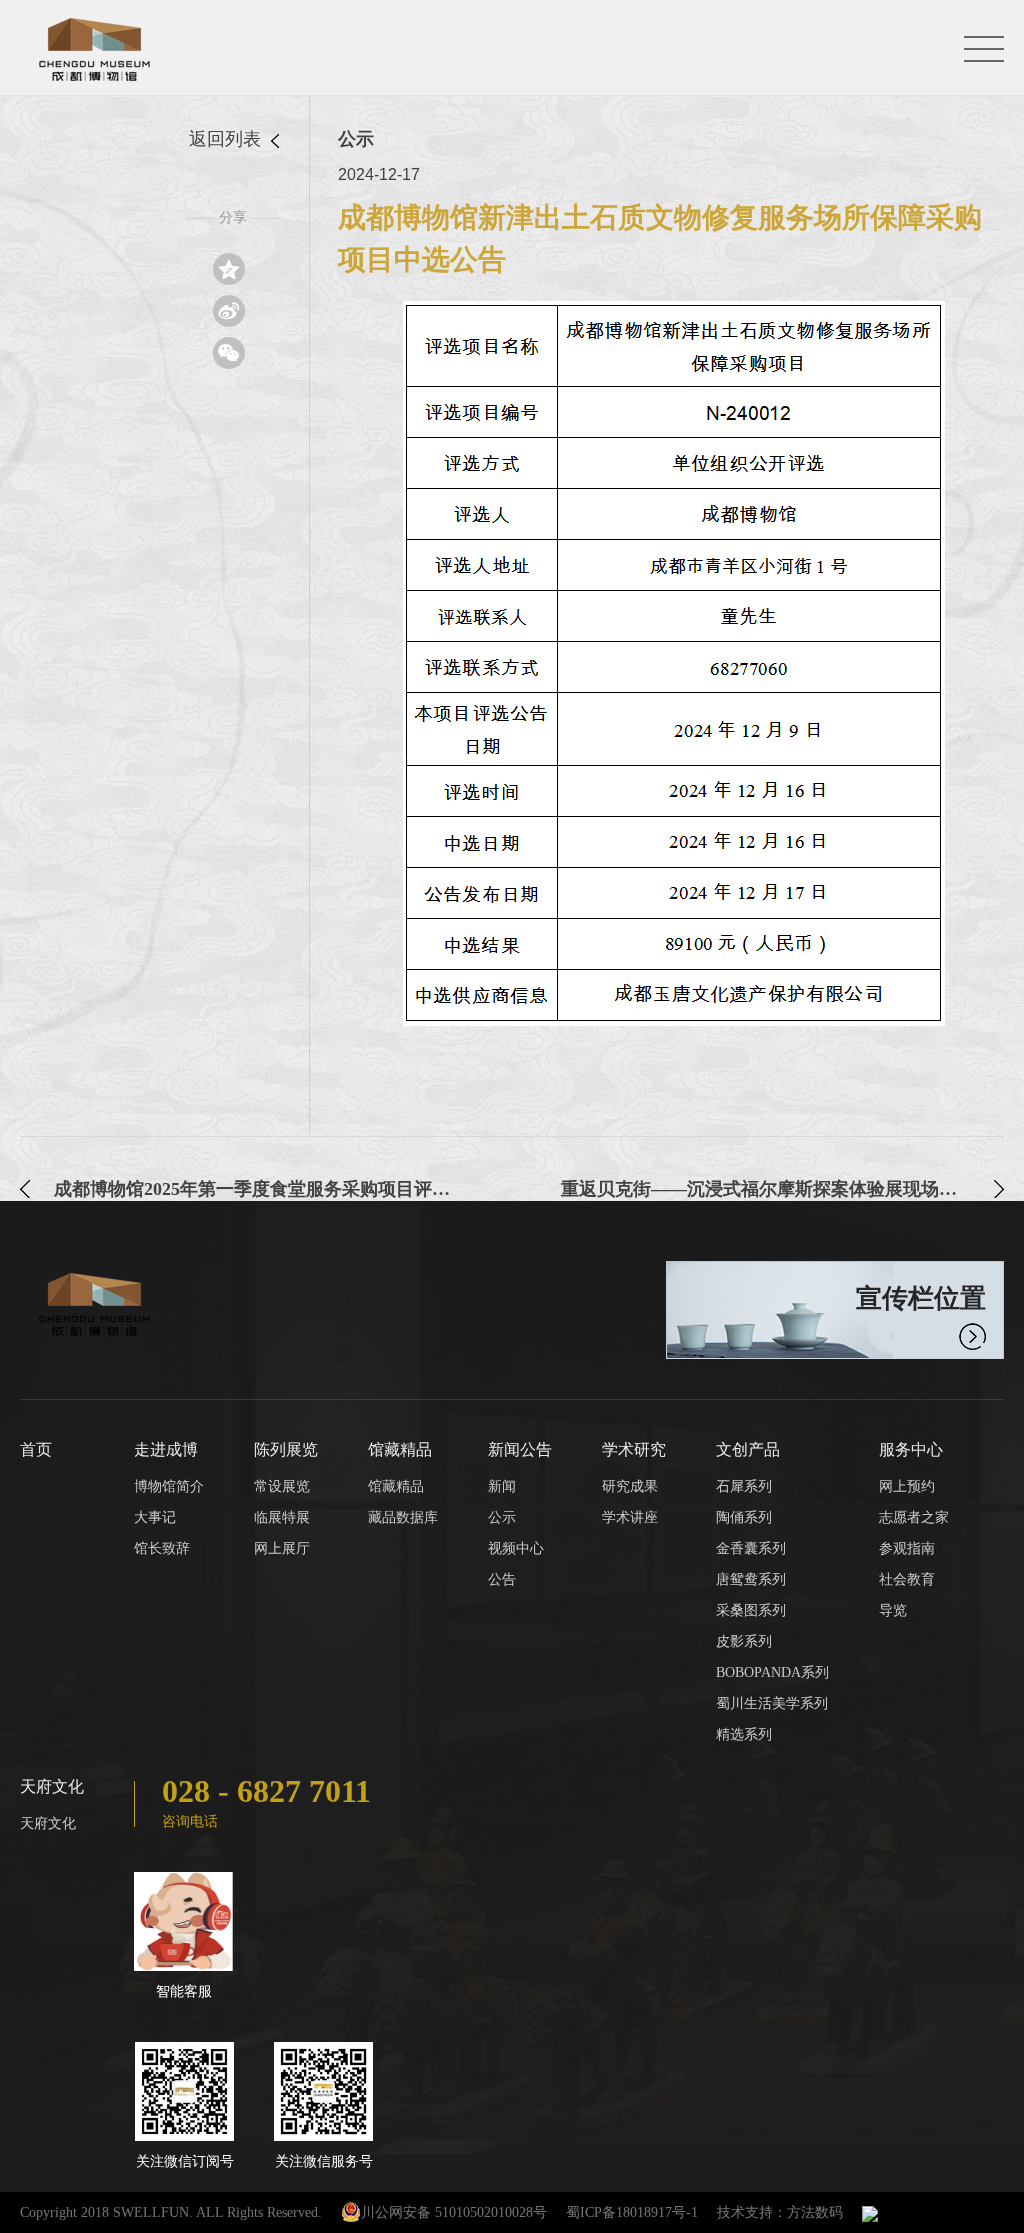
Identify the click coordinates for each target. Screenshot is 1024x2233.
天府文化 (52, 1786)
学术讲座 (630, 1517)
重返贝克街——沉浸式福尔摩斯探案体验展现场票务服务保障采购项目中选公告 (782, 1189)
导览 (893, 1610)
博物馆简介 (169, 1486)
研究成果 (630, 1486)
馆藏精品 (400, 1449)
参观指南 (907, 1548)
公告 (502, 1579)
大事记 (155, 1517)
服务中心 (911, 1449)
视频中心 (516, 1548)
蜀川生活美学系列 (772, 1703)
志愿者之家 (914, 1517)
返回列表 (227, 139)
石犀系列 (744, 1486)
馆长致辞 (162, 1548)
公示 (502, 1517)
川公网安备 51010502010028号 (454, 2212)
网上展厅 (282, 1548)
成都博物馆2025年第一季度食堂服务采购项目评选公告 (258, 1189)
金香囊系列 (751, 1548)
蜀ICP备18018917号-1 (632, 2212)
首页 (36, 1449)
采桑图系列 (751, 1610)
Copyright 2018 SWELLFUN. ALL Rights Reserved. (171, 2212)
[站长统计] (870, 2212)
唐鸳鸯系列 (751, 1579)
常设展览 (282, 1486)
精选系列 (744, 1734)
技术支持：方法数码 (780, 2212)
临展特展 (282, 1517)
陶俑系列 (744, 1517)
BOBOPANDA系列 (772, 1672)
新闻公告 (520, 1449)
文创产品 (748, 1449)
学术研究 (634, 1449)
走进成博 (166, 1449)
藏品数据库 (403, 1517)
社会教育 (907, 1579)
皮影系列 (744, 1641)
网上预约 (907, 1486)
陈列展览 (286, 1449)
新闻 (502, 1486)
